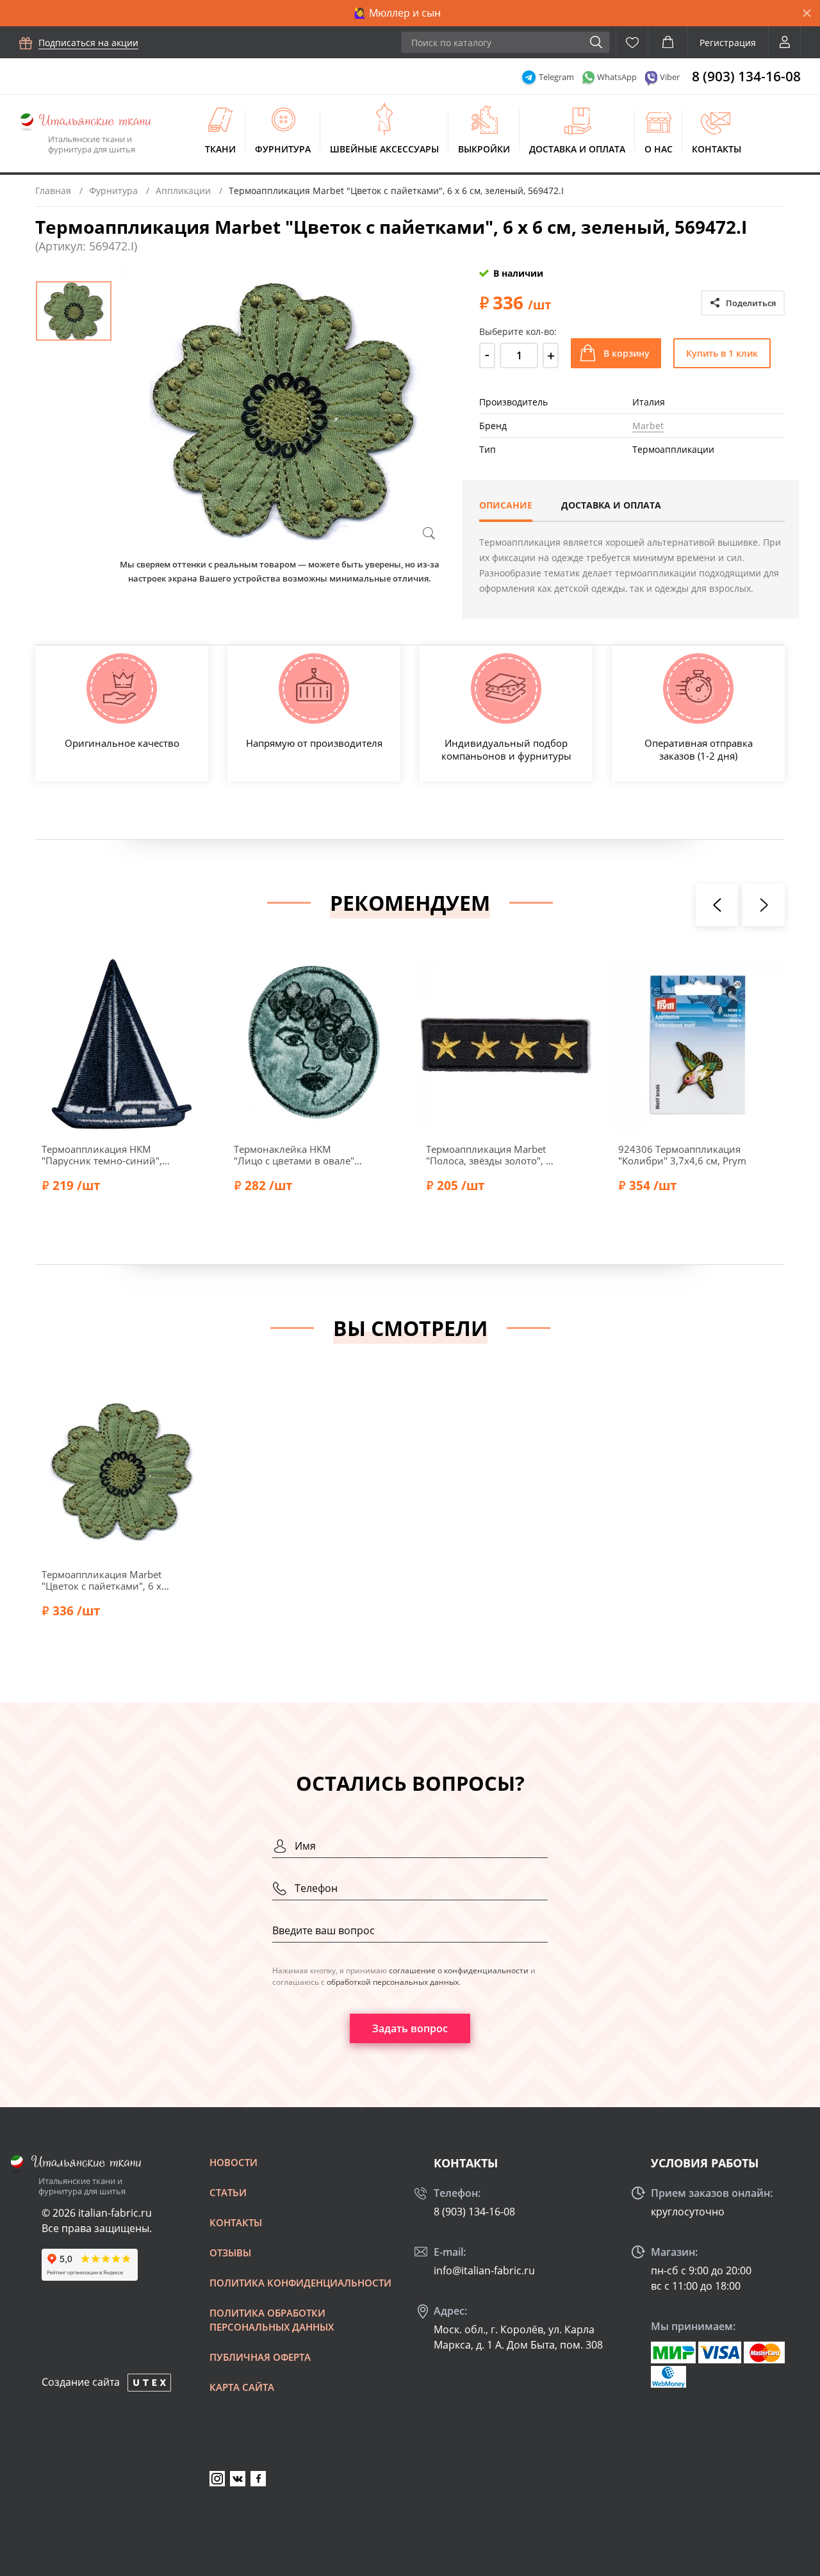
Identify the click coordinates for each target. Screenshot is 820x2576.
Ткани (220, 149)
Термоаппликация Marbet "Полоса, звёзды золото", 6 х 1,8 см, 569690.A (489, 1155)
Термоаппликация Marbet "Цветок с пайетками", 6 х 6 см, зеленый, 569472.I (106, 1580)
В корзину (627, 353)
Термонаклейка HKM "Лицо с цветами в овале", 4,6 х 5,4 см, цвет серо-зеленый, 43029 (295, 1155)
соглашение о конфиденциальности (459, 1970)
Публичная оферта (260, 2357)
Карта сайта (242, 2387)
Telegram (556, 77)
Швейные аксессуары (384, 149)
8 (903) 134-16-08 (746, 76)
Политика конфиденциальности (300, 2283)
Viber (670, 77)
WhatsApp (617, 77)
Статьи (228, 2192)
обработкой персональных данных (393, 1982)
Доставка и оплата (577, 149)
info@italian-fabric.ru (484, 2270)
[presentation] (717, 905)
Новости (234, 2162)
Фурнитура (283, 149)
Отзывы (230, 2253)
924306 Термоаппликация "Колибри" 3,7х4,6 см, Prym (682, 1155)
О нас (659, 149)
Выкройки (484, 149)
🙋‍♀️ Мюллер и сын (397, 13)
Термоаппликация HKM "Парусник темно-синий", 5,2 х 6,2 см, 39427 (102, 1155)
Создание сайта (81, 2382)
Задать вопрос (410, 2028)
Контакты (717, 149)
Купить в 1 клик (722, 353)
